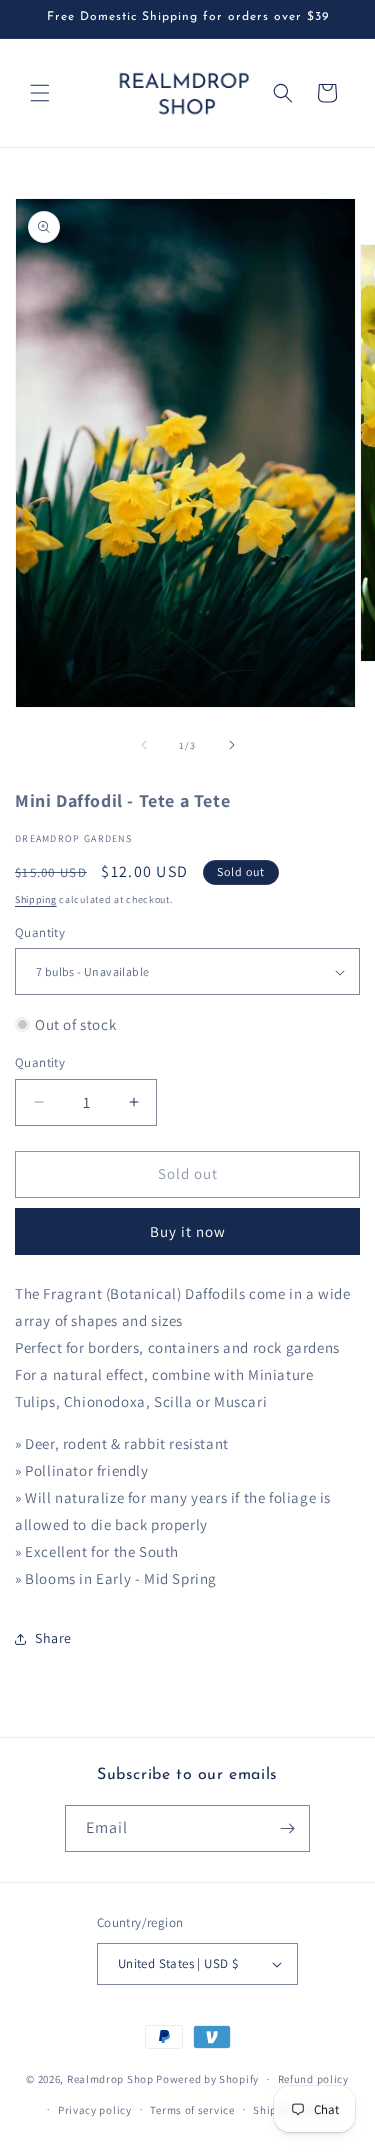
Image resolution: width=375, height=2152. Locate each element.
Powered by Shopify (207, 2079)
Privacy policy (95, 2110)
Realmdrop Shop (110, 2079)
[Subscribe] (287, 1828)
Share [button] (53, 1638)
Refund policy (313, 2079)
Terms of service (192, 2110)
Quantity (40, 932)
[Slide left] (144, 745)
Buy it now (188, 1231)
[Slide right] (232, 745)
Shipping (36, 899)
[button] (40, 93)
